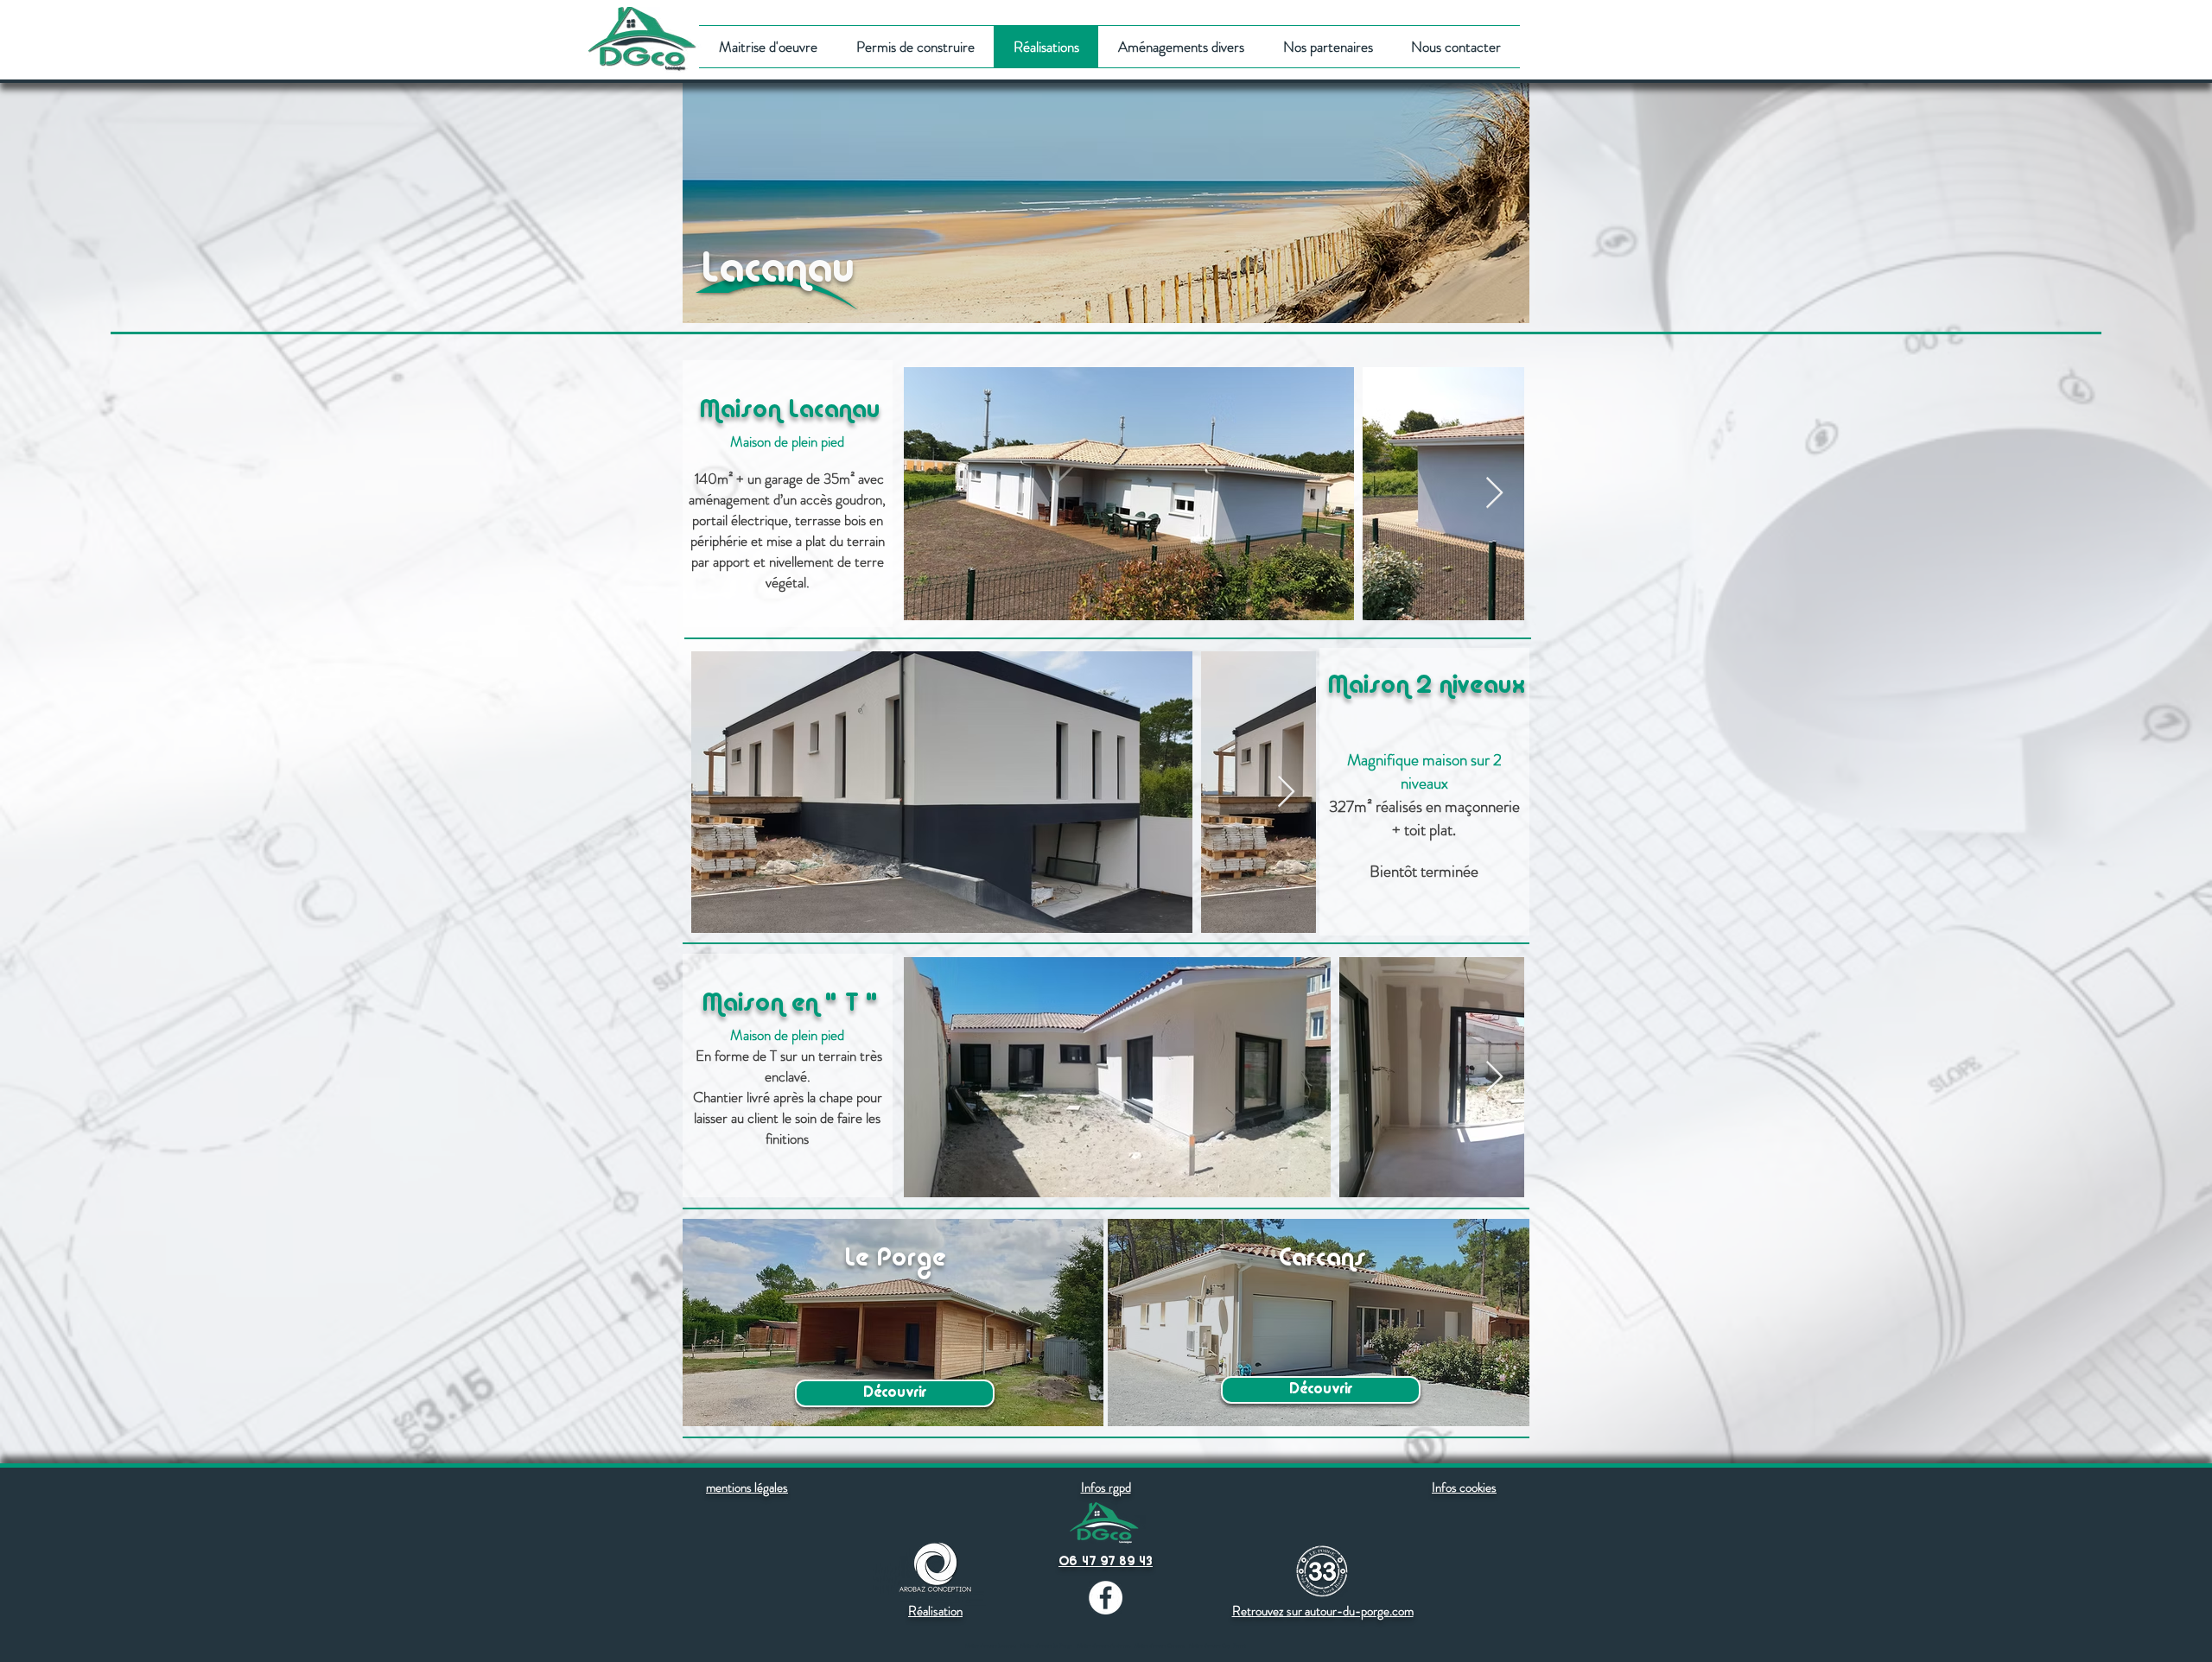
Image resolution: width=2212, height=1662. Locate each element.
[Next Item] (1494, 494)
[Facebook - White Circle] (1106, 1598)
